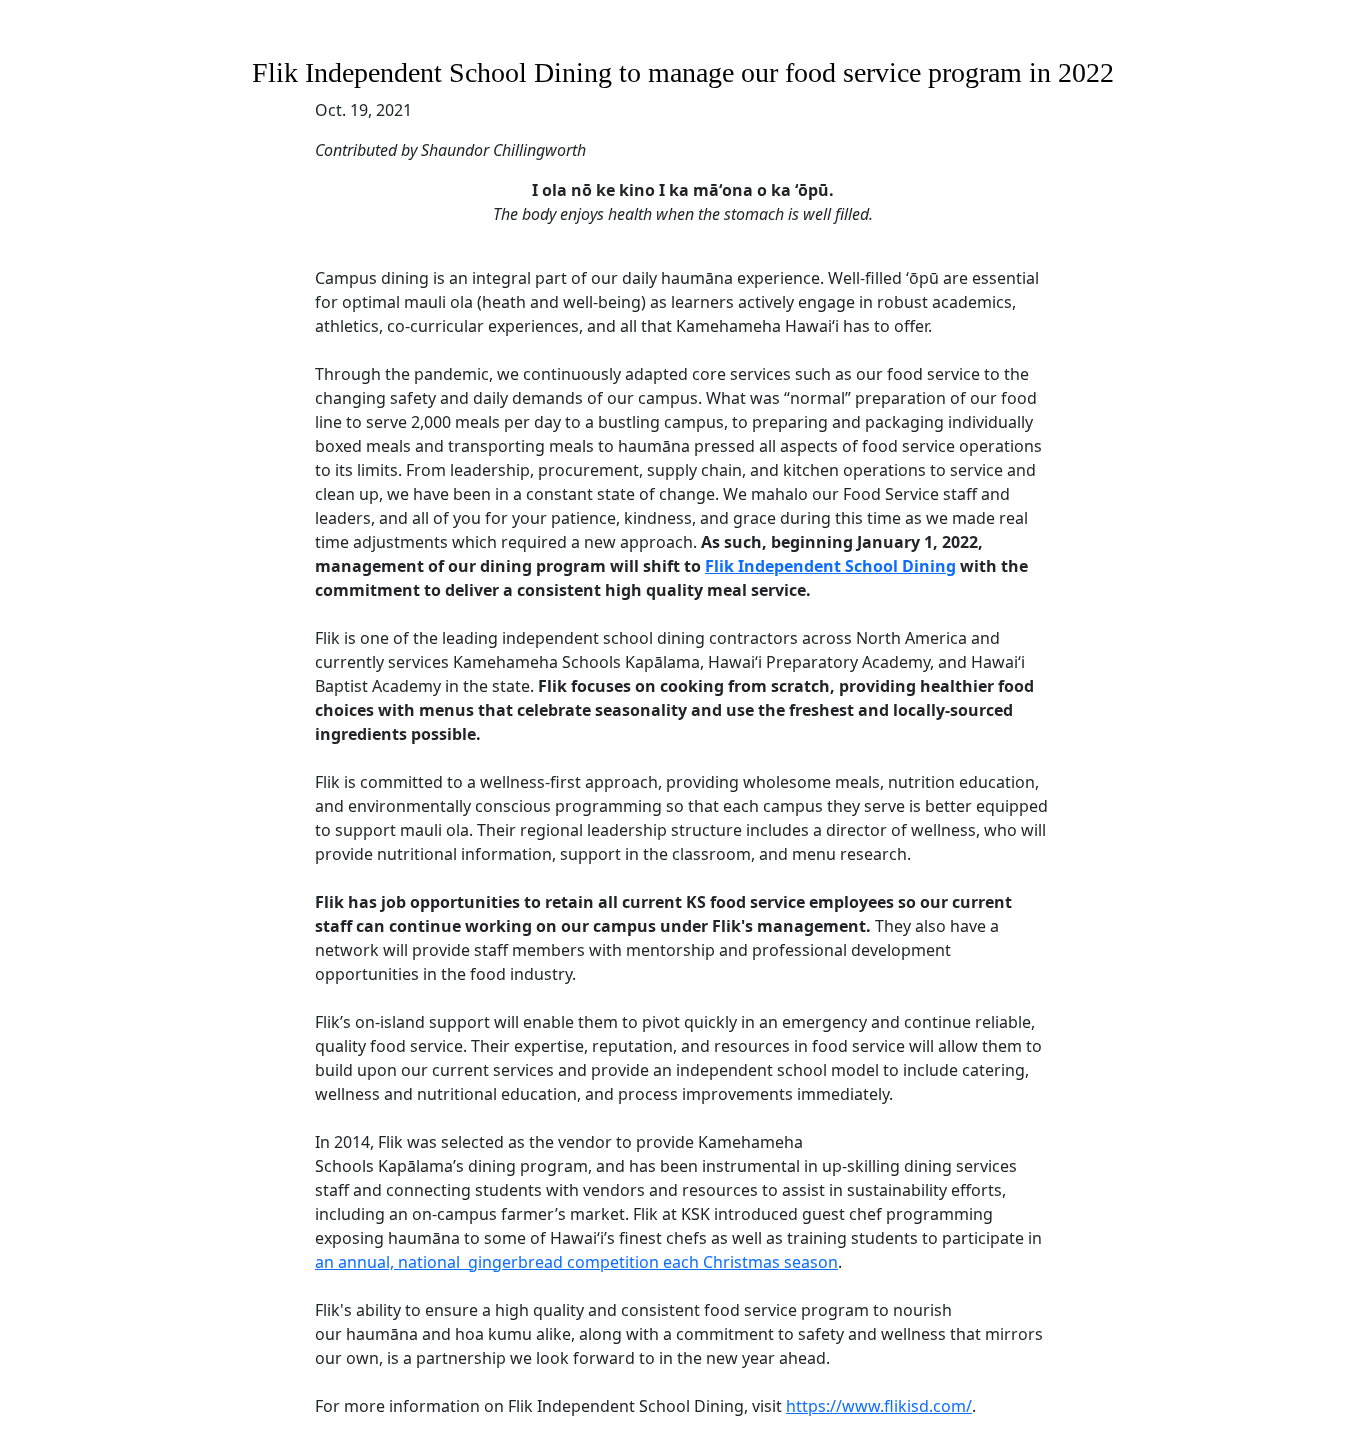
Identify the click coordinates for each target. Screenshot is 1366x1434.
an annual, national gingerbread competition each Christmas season (576, 1262)
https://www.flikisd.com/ (879, 1406)
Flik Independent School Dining (830, 566)
